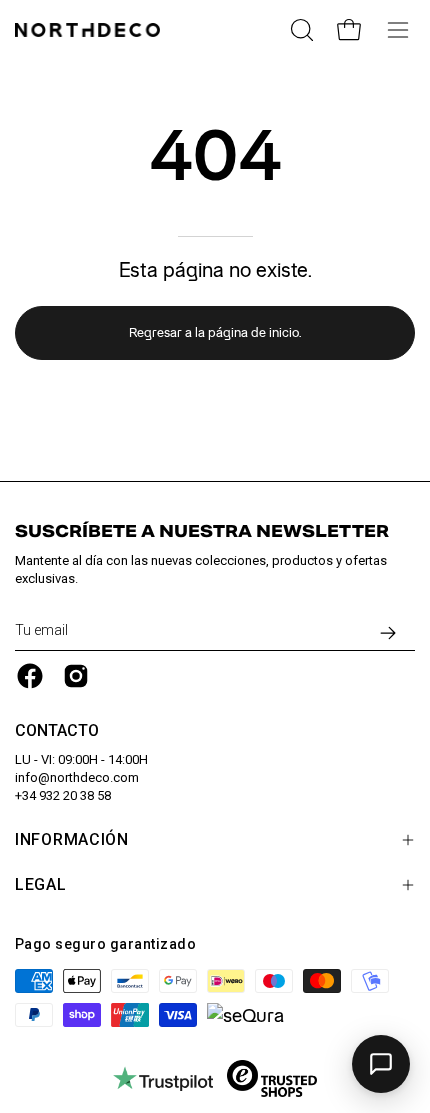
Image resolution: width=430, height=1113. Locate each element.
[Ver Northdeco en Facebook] (30, 676)
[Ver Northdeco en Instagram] (76, 676)
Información (72, 839)
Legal (41, 884)
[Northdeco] (90, 30)
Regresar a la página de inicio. (215, 332)
